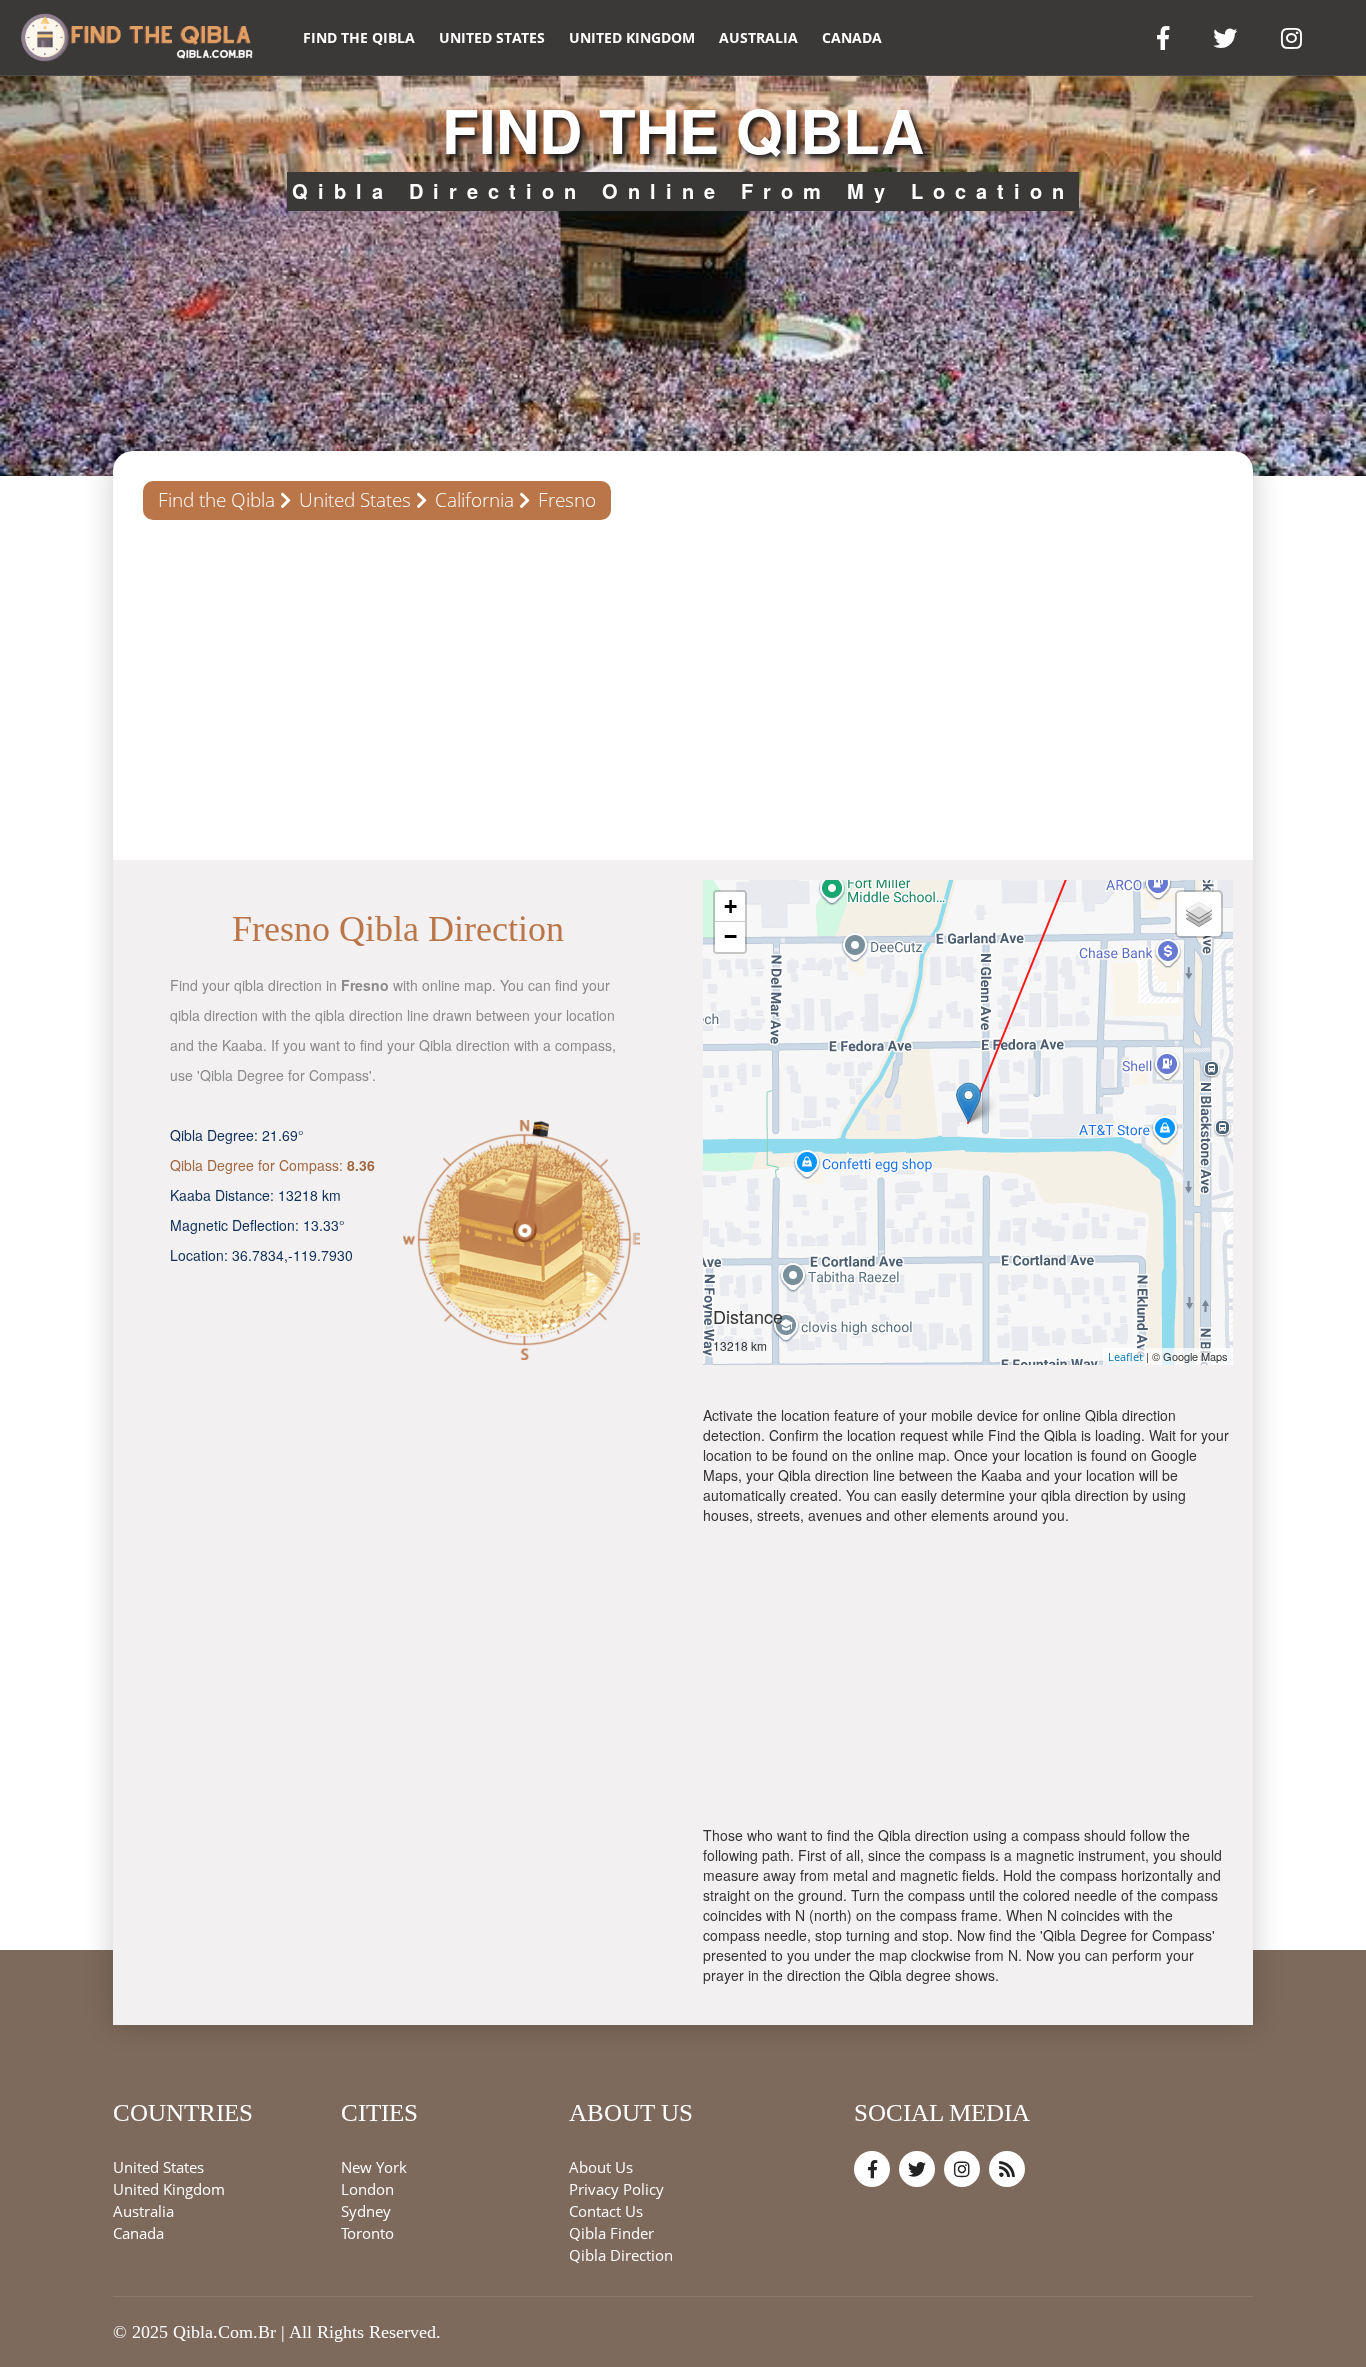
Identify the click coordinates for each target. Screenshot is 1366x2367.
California (474, 500)
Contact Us (606, 2211)
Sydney (366, 2211)
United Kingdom (632, 37)
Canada (852, 37)
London (367, 2189)
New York (374, 2167)
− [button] (730, 936)
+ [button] (730, 906)
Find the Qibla (359, 37)
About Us (601, 2167)
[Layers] (1199, 914)
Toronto (367, 2233)
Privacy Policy (616, 2189)
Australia (758, 37)
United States (492, 37)
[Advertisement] (683, 690)
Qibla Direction (621, 2255)
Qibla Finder (611, 2233)
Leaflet (1125, 1356)
